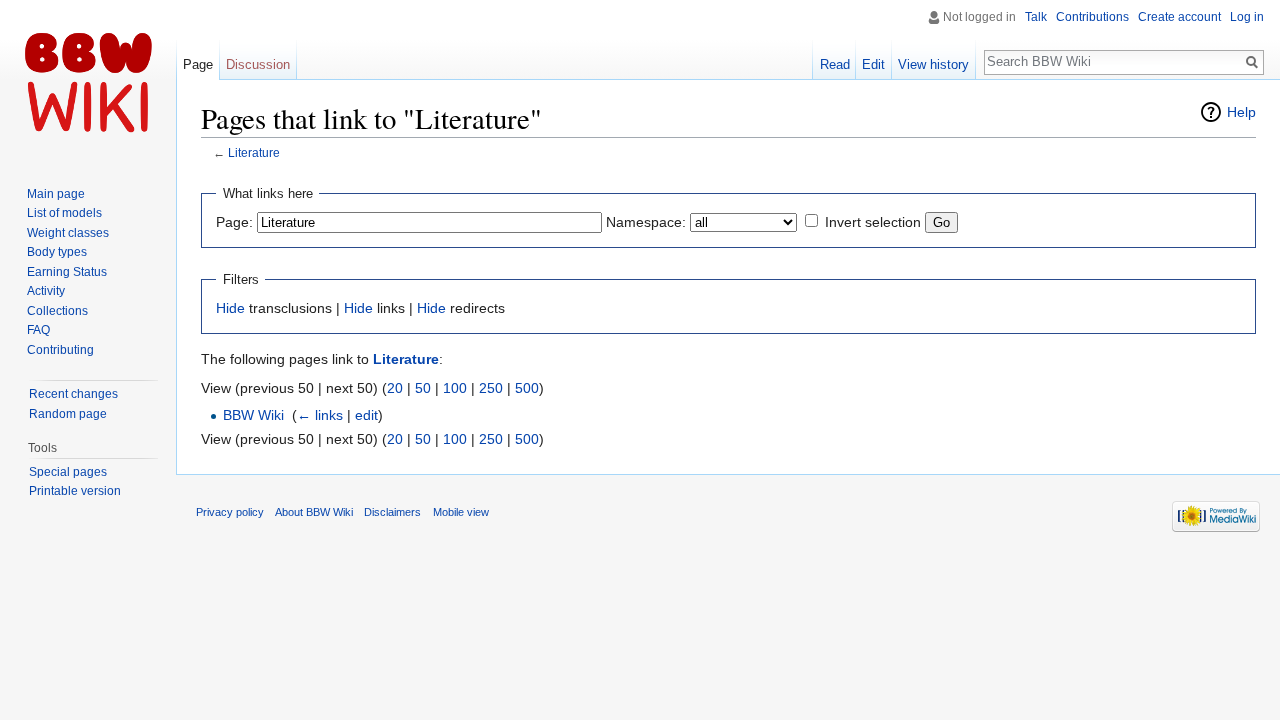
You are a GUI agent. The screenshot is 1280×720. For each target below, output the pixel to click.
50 (423, 388)
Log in (1247, 17)
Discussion (258, 64)
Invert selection (873, 222)
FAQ (38, 330)
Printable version (75, 491)
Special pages (68, 472)
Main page (56, 194)
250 (491, 388)
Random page (68, 414)
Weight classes (68, 233)
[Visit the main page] (88, 80)
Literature (254, 152)
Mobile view (461, 512)
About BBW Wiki (314, 512)
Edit (873, 64)
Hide (230, 308)
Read (835, 64)
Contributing (60, 350)
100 (455, 388)
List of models (64, 213)
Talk (1036, 17)
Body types (57, 252)
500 (527, 388)
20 (395, 388)
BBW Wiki (253, 415)
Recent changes (73, 394)
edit (366, 415)
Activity (46, 291)
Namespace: (646, 222)
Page (198, 64)
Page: (234, 222)
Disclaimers (392, 512)
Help (1241, 112)
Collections (57, 311)
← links (320, 415)
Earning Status (67, 272)
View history (933, 64)
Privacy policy (230, 512)
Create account (1179, 17)
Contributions (1092, 17)
